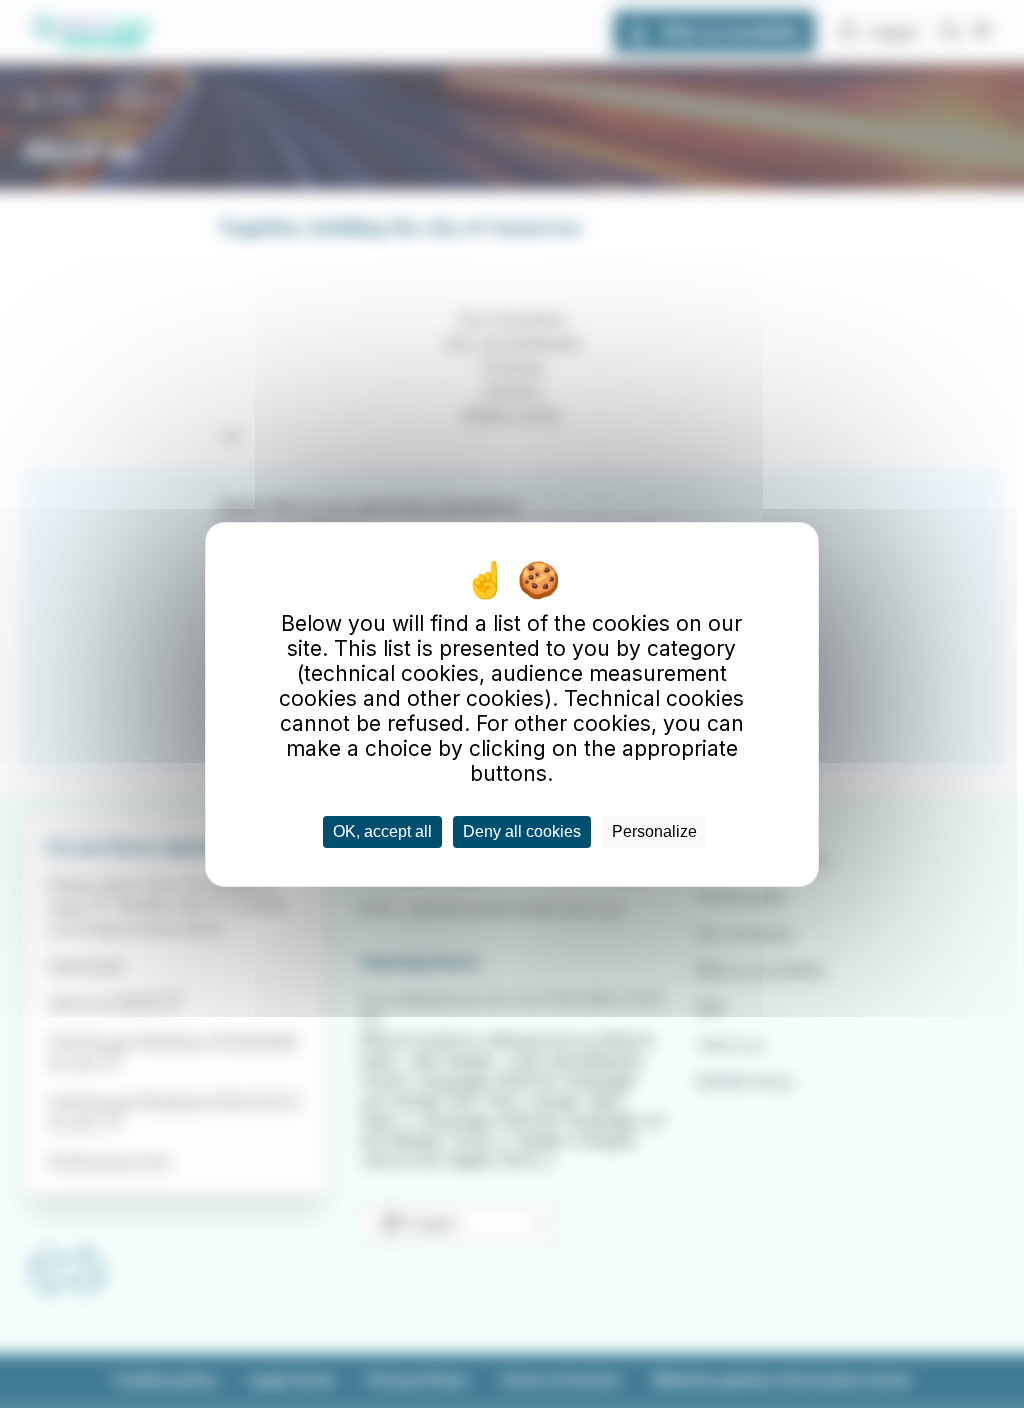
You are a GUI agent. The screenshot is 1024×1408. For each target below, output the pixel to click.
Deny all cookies (522, 831)
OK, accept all (382, 831)
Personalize (654, 831)
